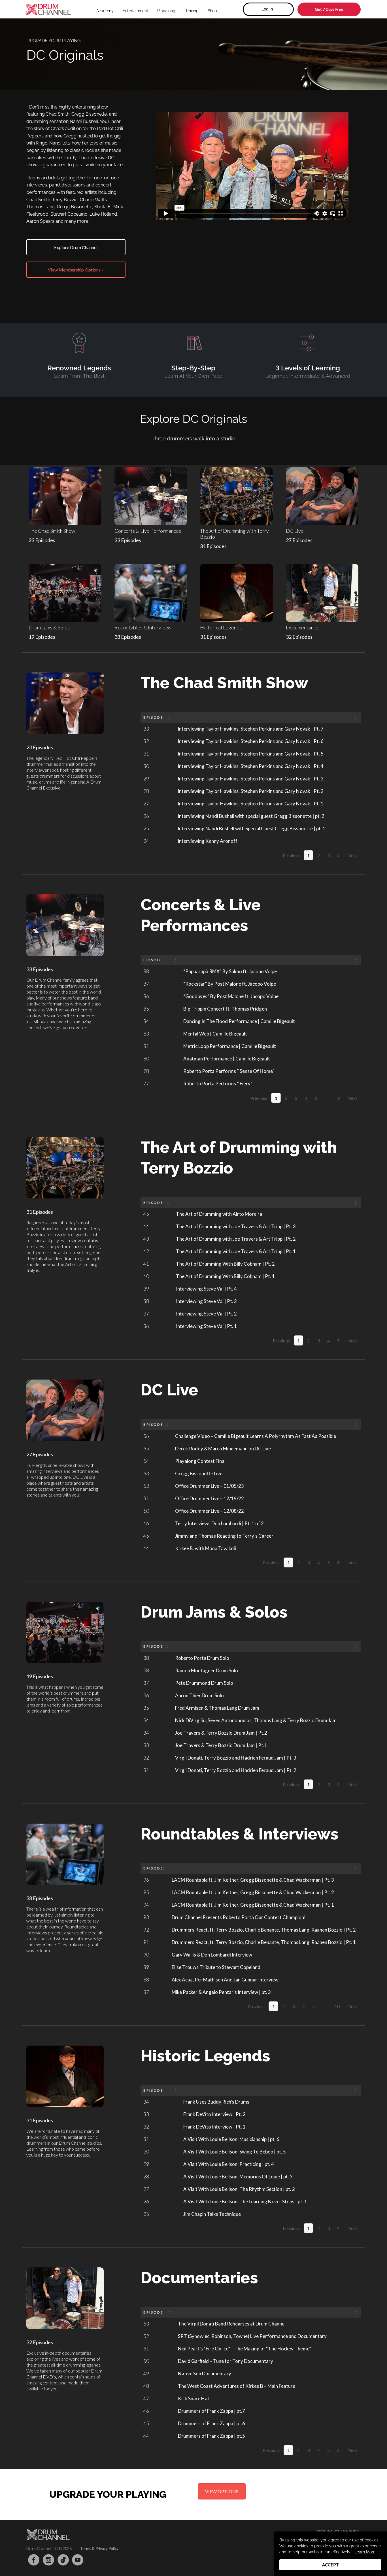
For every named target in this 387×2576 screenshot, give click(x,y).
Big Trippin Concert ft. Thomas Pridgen (225, 1009)
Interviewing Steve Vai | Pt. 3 (206, 1301)
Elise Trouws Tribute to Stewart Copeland (216, 1967)
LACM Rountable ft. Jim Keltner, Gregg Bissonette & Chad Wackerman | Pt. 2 (253, 1892)
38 (146, 1301)
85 (146, 1009)
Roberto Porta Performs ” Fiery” (218, 1084)
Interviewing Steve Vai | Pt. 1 (206, 1326)
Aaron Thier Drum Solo (199, 1695)
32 (146, 741)
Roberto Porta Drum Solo (202, 1658)
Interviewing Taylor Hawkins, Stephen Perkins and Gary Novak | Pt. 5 (251, 754)
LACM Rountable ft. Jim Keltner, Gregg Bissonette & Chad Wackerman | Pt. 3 (253, 1880)
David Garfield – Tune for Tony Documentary (226, 2361)
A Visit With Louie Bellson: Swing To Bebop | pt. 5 (235, 2152)
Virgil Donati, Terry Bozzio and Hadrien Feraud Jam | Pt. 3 (236, 1758)
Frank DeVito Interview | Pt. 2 (214, 2114)
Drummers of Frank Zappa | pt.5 (211, 2436)
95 (146, 1892)
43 (146, 1239)
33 (146, 729)
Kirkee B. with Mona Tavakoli (206, 1548)
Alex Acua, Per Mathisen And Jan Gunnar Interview (225, 1980)
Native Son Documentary (205, 2374)
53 (146, 1473)
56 (146, 1436)
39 (146, 1289)
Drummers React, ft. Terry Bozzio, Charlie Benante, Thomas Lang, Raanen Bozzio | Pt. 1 (264, 1942)
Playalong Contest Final (200, 1461)
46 (146, 1523)
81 (146, 1046)
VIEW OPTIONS (222, 2491)
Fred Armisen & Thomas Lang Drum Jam (217, 1708)
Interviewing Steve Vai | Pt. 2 (206, 1314)
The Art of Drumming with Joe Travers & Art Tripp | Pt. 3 (236, 1226)
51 (146, 1498)
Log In (267, 9)
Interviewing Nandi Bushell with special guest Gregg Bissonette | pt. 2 (251, 816)
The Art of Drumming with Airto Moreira (219, 1214)
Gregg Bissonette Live (199, 1473)
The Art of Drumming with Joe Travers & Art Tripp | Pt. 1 (236, 1251)
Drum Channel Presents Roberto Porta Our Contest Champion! (239, 1917)
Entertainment (135, 11)
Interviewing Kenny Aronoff (208, 841)
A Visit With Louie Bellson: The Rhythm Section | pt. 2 (239, 2189)
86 (146, 996)
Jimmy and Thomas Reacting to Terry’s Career (224, 1536)
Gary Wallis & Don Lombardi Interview (212, 1955)
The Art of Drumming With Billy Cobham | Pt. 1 (225, 1276)
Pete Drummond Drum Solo (204, 1683)
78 (146, 1071)
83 (146, 1034)
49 (146, 2374)
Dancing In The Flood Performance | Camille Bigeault (239, 1021)
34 (146, 1720)
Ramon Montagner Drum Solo (207, 1670)
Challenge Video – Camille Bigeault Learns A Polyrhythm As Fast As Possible (256, 1436)
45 (146, 1214)
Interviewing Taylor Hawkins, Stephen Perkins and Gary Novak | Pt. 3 (251, 779)
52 (146, 1486)
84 (146, 1021)
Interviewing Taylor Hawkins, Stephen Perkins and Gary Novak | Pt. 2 (251, 791)
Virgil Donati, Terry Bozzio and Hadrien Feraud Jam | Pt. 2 (236, 1770)
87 (146, 984)
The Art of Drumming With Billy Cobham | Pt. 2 (225, 1264)
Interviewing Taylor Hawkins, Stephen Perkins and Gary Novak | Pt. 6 (251, 741)
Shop (212, 11)
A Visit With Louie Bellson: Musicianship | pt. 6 (231, 2139)
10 (337, 2006)
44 (146, 1226)
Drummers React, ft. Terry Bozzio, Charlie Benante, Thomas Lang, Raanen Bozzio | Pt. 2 (264, 1930)
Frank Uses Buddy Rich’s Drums (216, 2102)
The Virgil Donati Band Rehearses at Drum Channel (232, 2324)
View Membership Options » (76, 270)
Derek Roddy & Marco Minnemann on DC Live (223, 1449)
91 (146, 1942)
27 (146, 804)
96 (146, 1880)
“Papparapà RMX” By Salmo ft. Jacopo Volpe (230, 971)
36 (146, 1326)
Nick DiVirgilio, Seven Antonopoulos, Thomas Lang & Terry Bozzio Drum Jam (256, 1720)
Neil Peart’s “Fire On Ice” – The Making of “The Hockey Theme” (244, 2349)
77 (146, 1084)
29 (146, 779)
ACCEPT (330, 2565)
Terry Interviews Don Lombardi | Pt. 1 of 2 (219, 1523)
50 (146, 1511)
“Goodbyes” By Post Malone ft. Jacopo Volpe (231, 996)
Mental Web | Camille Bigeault (215, 1034)
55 (146, 1449)
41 (146, 1264)
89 (146, 1967)
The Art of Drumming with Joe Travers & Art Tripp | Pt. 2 (236, 1239)
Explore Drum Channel (76, 247)
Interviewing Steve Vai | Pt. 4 (206, 1289)
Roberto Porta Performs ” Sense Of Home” (229, 1071)
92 (146, 1930)
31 (146, 754)
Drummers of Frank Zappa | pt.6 (211, 2423)
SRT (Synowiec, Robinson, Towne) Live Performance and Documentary (252, 2336)
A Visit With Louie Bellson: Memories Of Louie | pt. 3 (238, 2177)
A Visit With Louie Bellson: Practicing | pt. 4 (229, 2164)
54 (146, 1461)
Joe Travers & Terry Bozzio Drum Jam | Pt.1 (221, 1745)
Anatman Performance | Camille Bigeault (227, 1059)
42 (146, 1251)
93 (146, 1917)
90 (146, 1955)
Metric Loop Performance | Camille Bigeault (230, 1046)
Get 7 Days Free (329, 9)
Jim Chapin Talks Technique (212, 2214)
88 (146, 971)
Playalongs (167, 11)
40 (146, 1276)
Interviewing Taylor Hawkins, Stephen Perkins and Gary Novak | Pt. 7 (251, 729)
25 (146, 828)
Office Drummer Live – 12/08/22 (210, 1511)
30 (146, 766)
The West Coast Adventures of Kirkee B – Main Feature (237, 2386)
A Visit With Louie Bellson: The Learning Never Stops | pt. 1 (245, 2202)
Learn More (365, 2552)
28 (146, 791)
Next (352, 855)
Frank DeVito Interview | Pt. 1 (214, 2127)
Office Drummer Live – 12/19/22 (210, 1498)
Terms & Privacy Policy (99, 2548)
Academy (105, 11)
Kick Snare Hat (194, 2398)
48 (146, 2386)
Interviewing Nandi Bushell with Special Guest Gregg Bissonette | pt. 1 (252, 828)
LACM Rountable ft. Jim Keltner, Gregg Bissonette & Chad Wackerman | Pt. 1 (253, 1905)
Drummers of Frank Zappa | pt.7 (211, 2411)
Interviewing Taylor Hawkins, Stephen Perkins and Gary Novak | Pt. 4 (251, 766)
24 (146, 841)
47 (146, 2398)
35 (146, 1708)
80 (146, 1059)
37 (146, 1314)
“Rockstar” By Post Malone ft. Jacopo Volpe (230, 984)
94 (146, 1905)
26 (146, 816)
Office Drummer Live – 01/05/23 (210, 1486)
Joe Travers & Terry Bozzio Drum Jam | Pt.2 (221, 1733)
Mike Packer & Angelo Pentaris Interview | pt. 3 (221, 1992)
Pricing (192, 11)
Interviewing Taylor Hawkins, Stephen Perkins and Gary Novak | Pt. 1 (251, 804)
